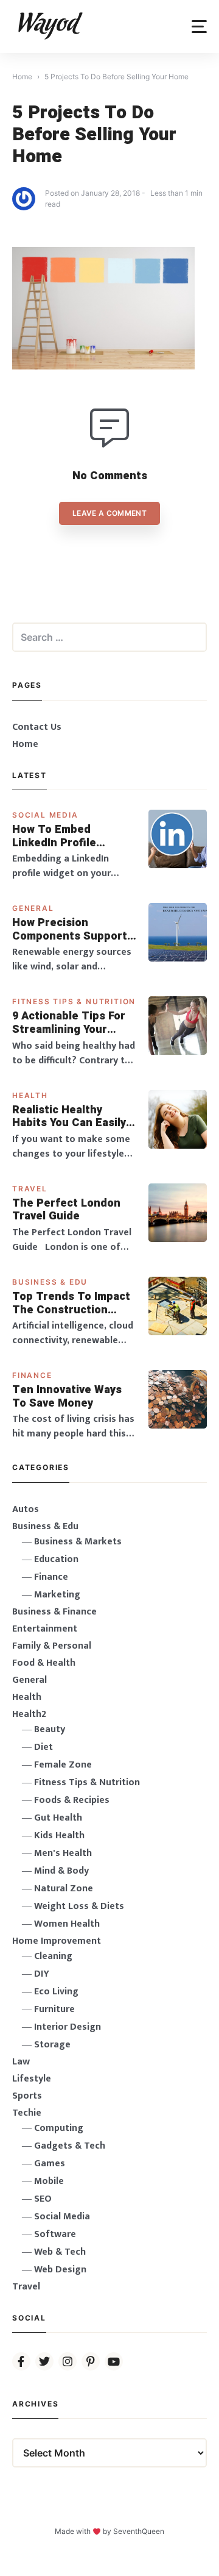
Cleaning (53, 1956)
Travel (30, 1189)
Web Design (60, 2270)
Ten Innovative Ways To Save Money (67, 1397)
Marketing (57, 1595)
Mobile (49, 2181)
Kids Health (59, 1836)
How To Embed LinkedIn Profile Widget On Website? (66, 836)
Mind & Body (61, 1871)
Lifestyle (32, 2079)
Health (30, 1095)
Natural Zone (64, 1889)
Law (21, 2062)
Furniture (54, 2009)
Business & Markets (78, 1542)
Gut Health (58, 1818)
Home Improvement (57, 1941)
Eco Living (56, 1992)
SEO (43, 2199)
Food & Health (44, 1663)
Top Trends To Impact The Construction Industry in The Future (72, 1303)
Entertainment (45, 1629)
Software (55, 2234)
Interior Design (68, 2027)
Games (50, 2164)
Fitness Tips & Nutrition (74, 1001)
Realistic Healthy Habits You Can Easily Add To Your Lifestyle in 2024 (69, 1117)
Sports (27, 2096)
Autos (26, 1509)
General (33, 908)
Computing (59, 2128)
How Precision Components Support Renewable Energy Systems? (70, 929)
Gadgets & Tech (70, 2146)
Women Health (67, 1924)
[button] (199, 27)
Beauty (50, 1729)
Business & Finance (54, 1612)
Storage (52, 2045)
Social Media (45, 815)
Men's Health (63, 1853)
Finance (32, 1375)
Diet (43, 1747)
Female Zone (63, 1765)
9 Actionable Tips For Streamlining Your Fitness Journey (69, 1023)
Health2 (29, 1714)
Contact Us (37, 727)
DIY (42, 1974)
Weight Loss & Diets (79, 1906)
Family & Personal (52, 1646)
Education (56, 1559)
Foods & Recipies (72, 1800)
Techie (27, 2113)
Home (25, 744)
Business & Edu (50, 1282)
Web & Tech (60, 2252)
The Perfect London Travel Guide (66, 1210)
